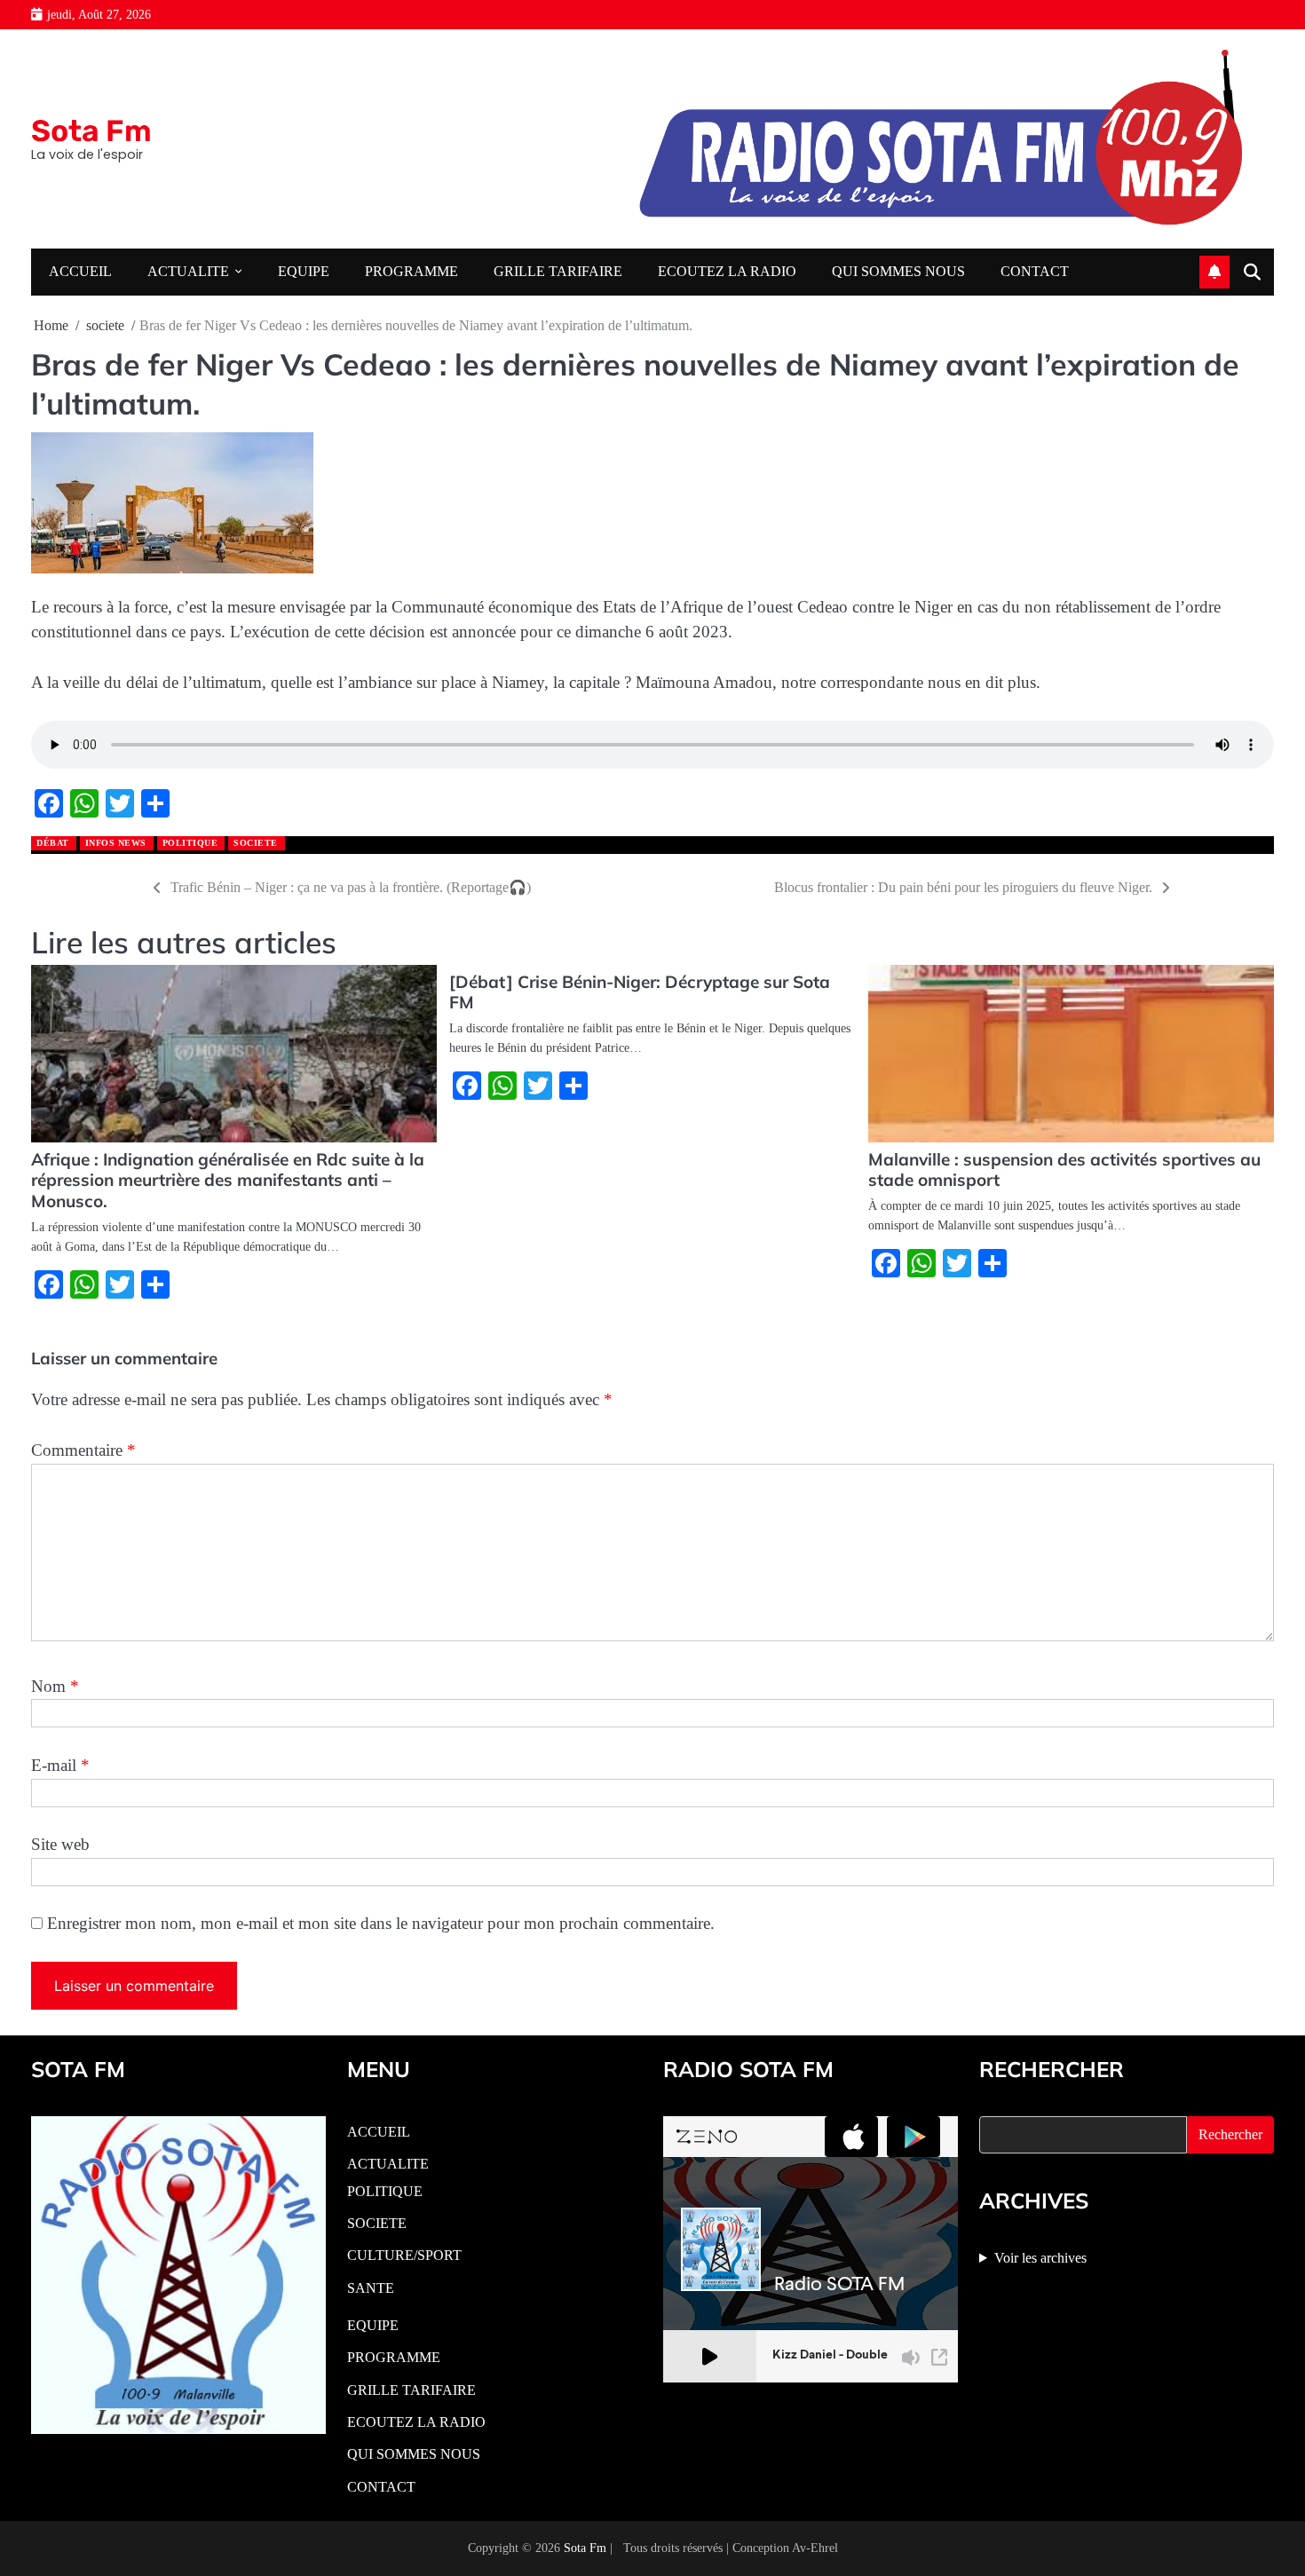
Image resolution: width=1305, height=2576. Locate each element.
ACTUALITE (188, 272)
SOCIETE (377, 2224)
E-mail (60, 1765)
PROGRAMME (411, 272)
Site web (60, 1844)
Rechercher (1230, 2134)
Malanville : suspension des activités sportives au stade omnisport (1064, 1170)
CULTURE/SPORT (404, 2256)
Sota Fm (91, 130)
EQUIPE (304, 272)
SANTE (371, 2288)
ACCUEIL (80, 272)
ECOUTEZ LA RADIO (727, 272)
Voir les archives (1040, 2258)
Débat (53, 843)
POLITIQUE (190, 843)
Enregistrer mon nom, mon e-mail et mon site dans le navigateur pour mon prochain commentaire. (381, 1923)
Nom (55, 1686)
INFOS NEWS (116, 843)
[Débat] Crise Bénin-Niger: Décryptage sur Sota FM (640, 992)
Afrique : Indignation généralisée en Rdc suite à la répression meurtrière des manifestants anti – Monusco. (228, 1181)
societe (256, 843)
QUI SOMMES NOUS (898, 272)
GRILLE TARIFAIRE (558, 272)
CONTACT (1035, 272)
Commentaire (83, 1450)
